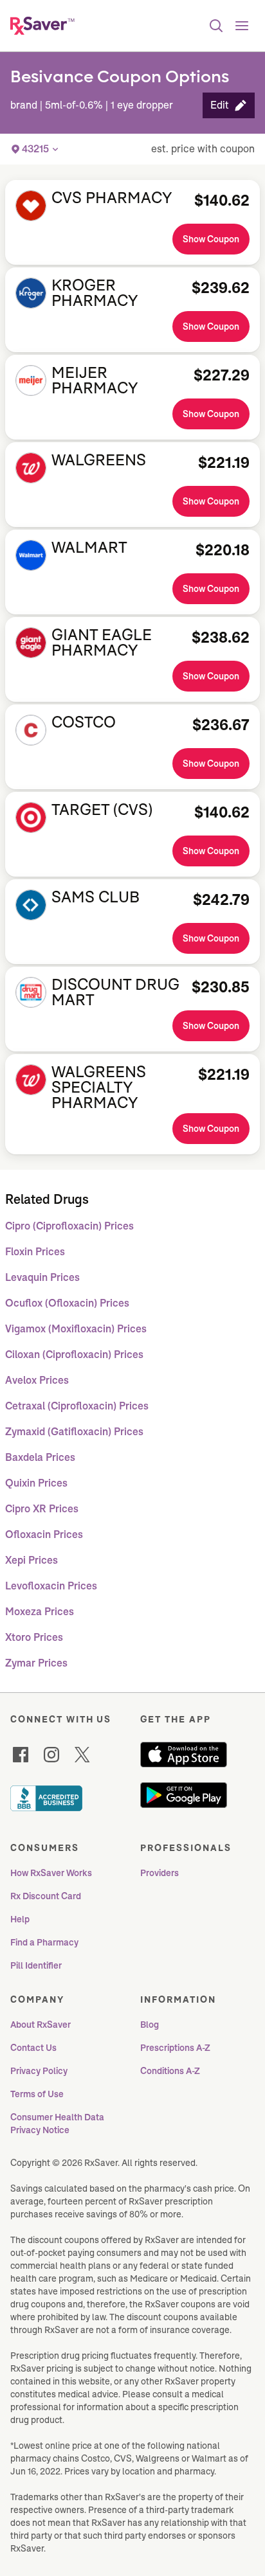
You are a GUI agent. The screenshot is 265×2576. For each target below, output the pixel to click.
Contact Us (33, 2048)
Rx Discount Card (46, 1896)
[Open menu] (242, 26)
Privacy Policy (39, 2071)
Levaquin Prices (42, 1277)
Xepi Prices (32, 1560)
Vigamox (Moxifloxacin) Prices (76, 1329)
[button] (229, 105)
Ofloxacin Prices (44, 1534)
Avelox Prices (37, 1380)
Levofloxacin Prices (51, 1586)
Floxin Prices (35, 1252)
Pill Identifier (36, 1965)
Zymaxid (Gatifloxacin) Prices (74, 1432)
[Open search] (216, 26)
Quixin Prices (36, 1483)
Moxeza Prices (40, 1612)
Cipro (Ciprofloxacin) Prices (69, 1226)
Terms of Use (37, 2094)
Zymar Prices (36, 1663)
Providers (160, 1873)
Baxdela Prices (40, 1457)
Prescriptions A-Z (175, 2048)
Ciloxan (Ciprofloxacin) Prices (74, 1355)
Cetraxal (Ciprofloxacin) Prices (77, 1406)
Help (20, 1919)
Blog (150, 2025)
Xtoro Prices (34, 1637)
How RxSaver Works (51, 1873)
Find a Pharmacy (44, 1942)
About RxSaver (41, 2025)
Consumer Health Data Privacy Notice (58, 2124)
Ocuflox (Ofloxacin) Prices (67, 1303)
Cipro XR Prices (42, 1509)
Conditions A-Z (170, 2071)
